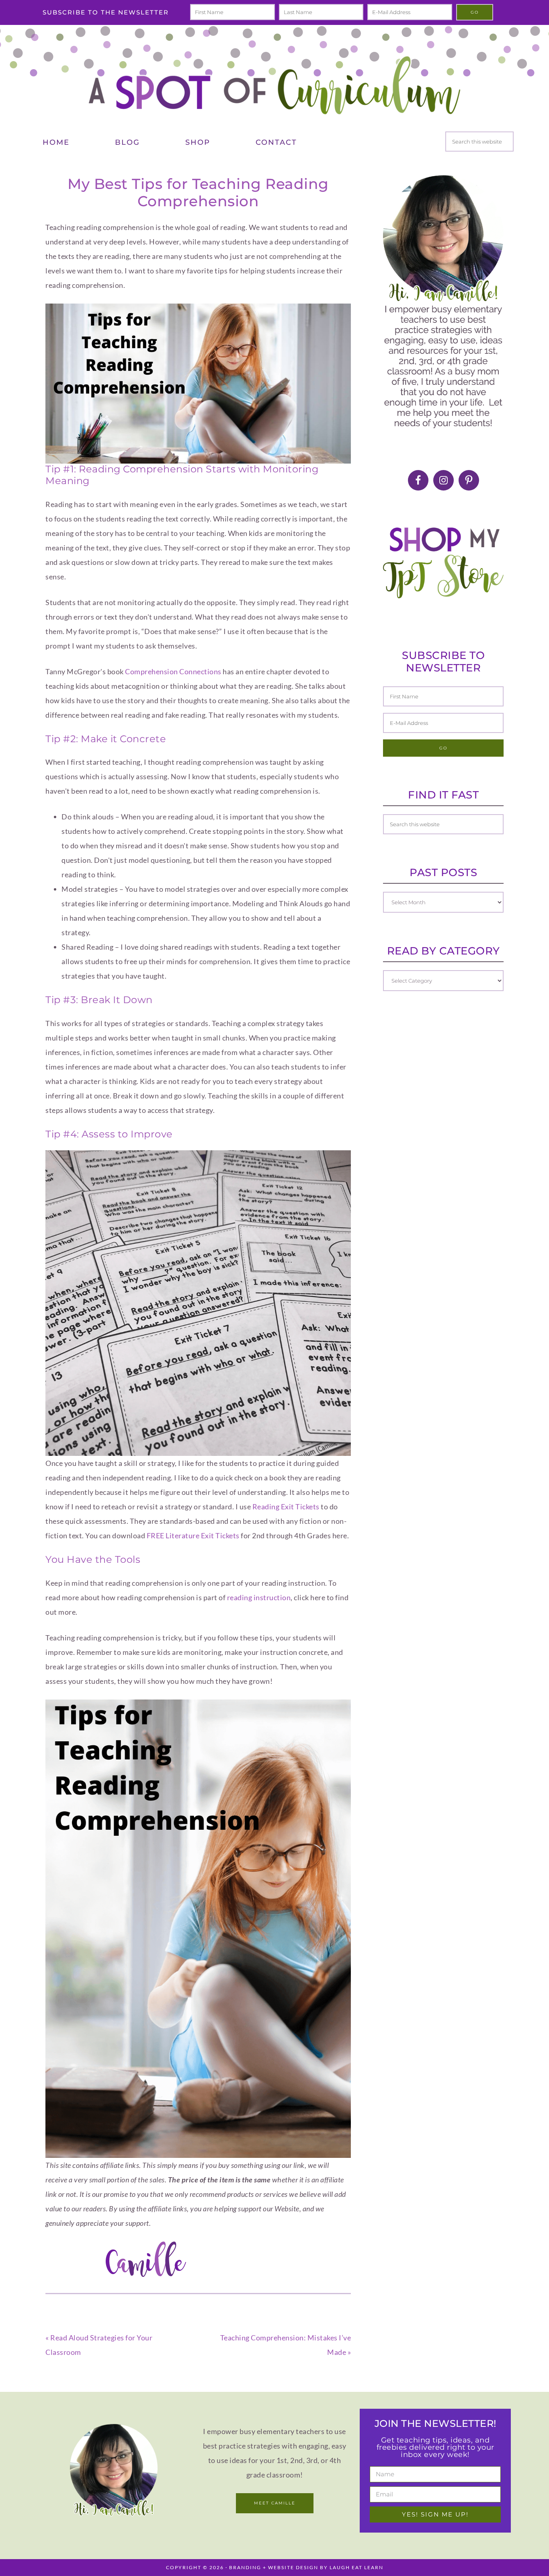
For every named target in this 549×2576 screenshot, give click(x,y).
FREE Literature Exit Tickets (193, 1535)
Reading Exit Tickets (286, 1507)
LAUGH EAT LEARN (356, 2567)
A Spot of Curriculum (274, 85)
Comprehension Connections (173, 671)
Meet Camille (275, 2503)
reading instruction (259, 1597)
